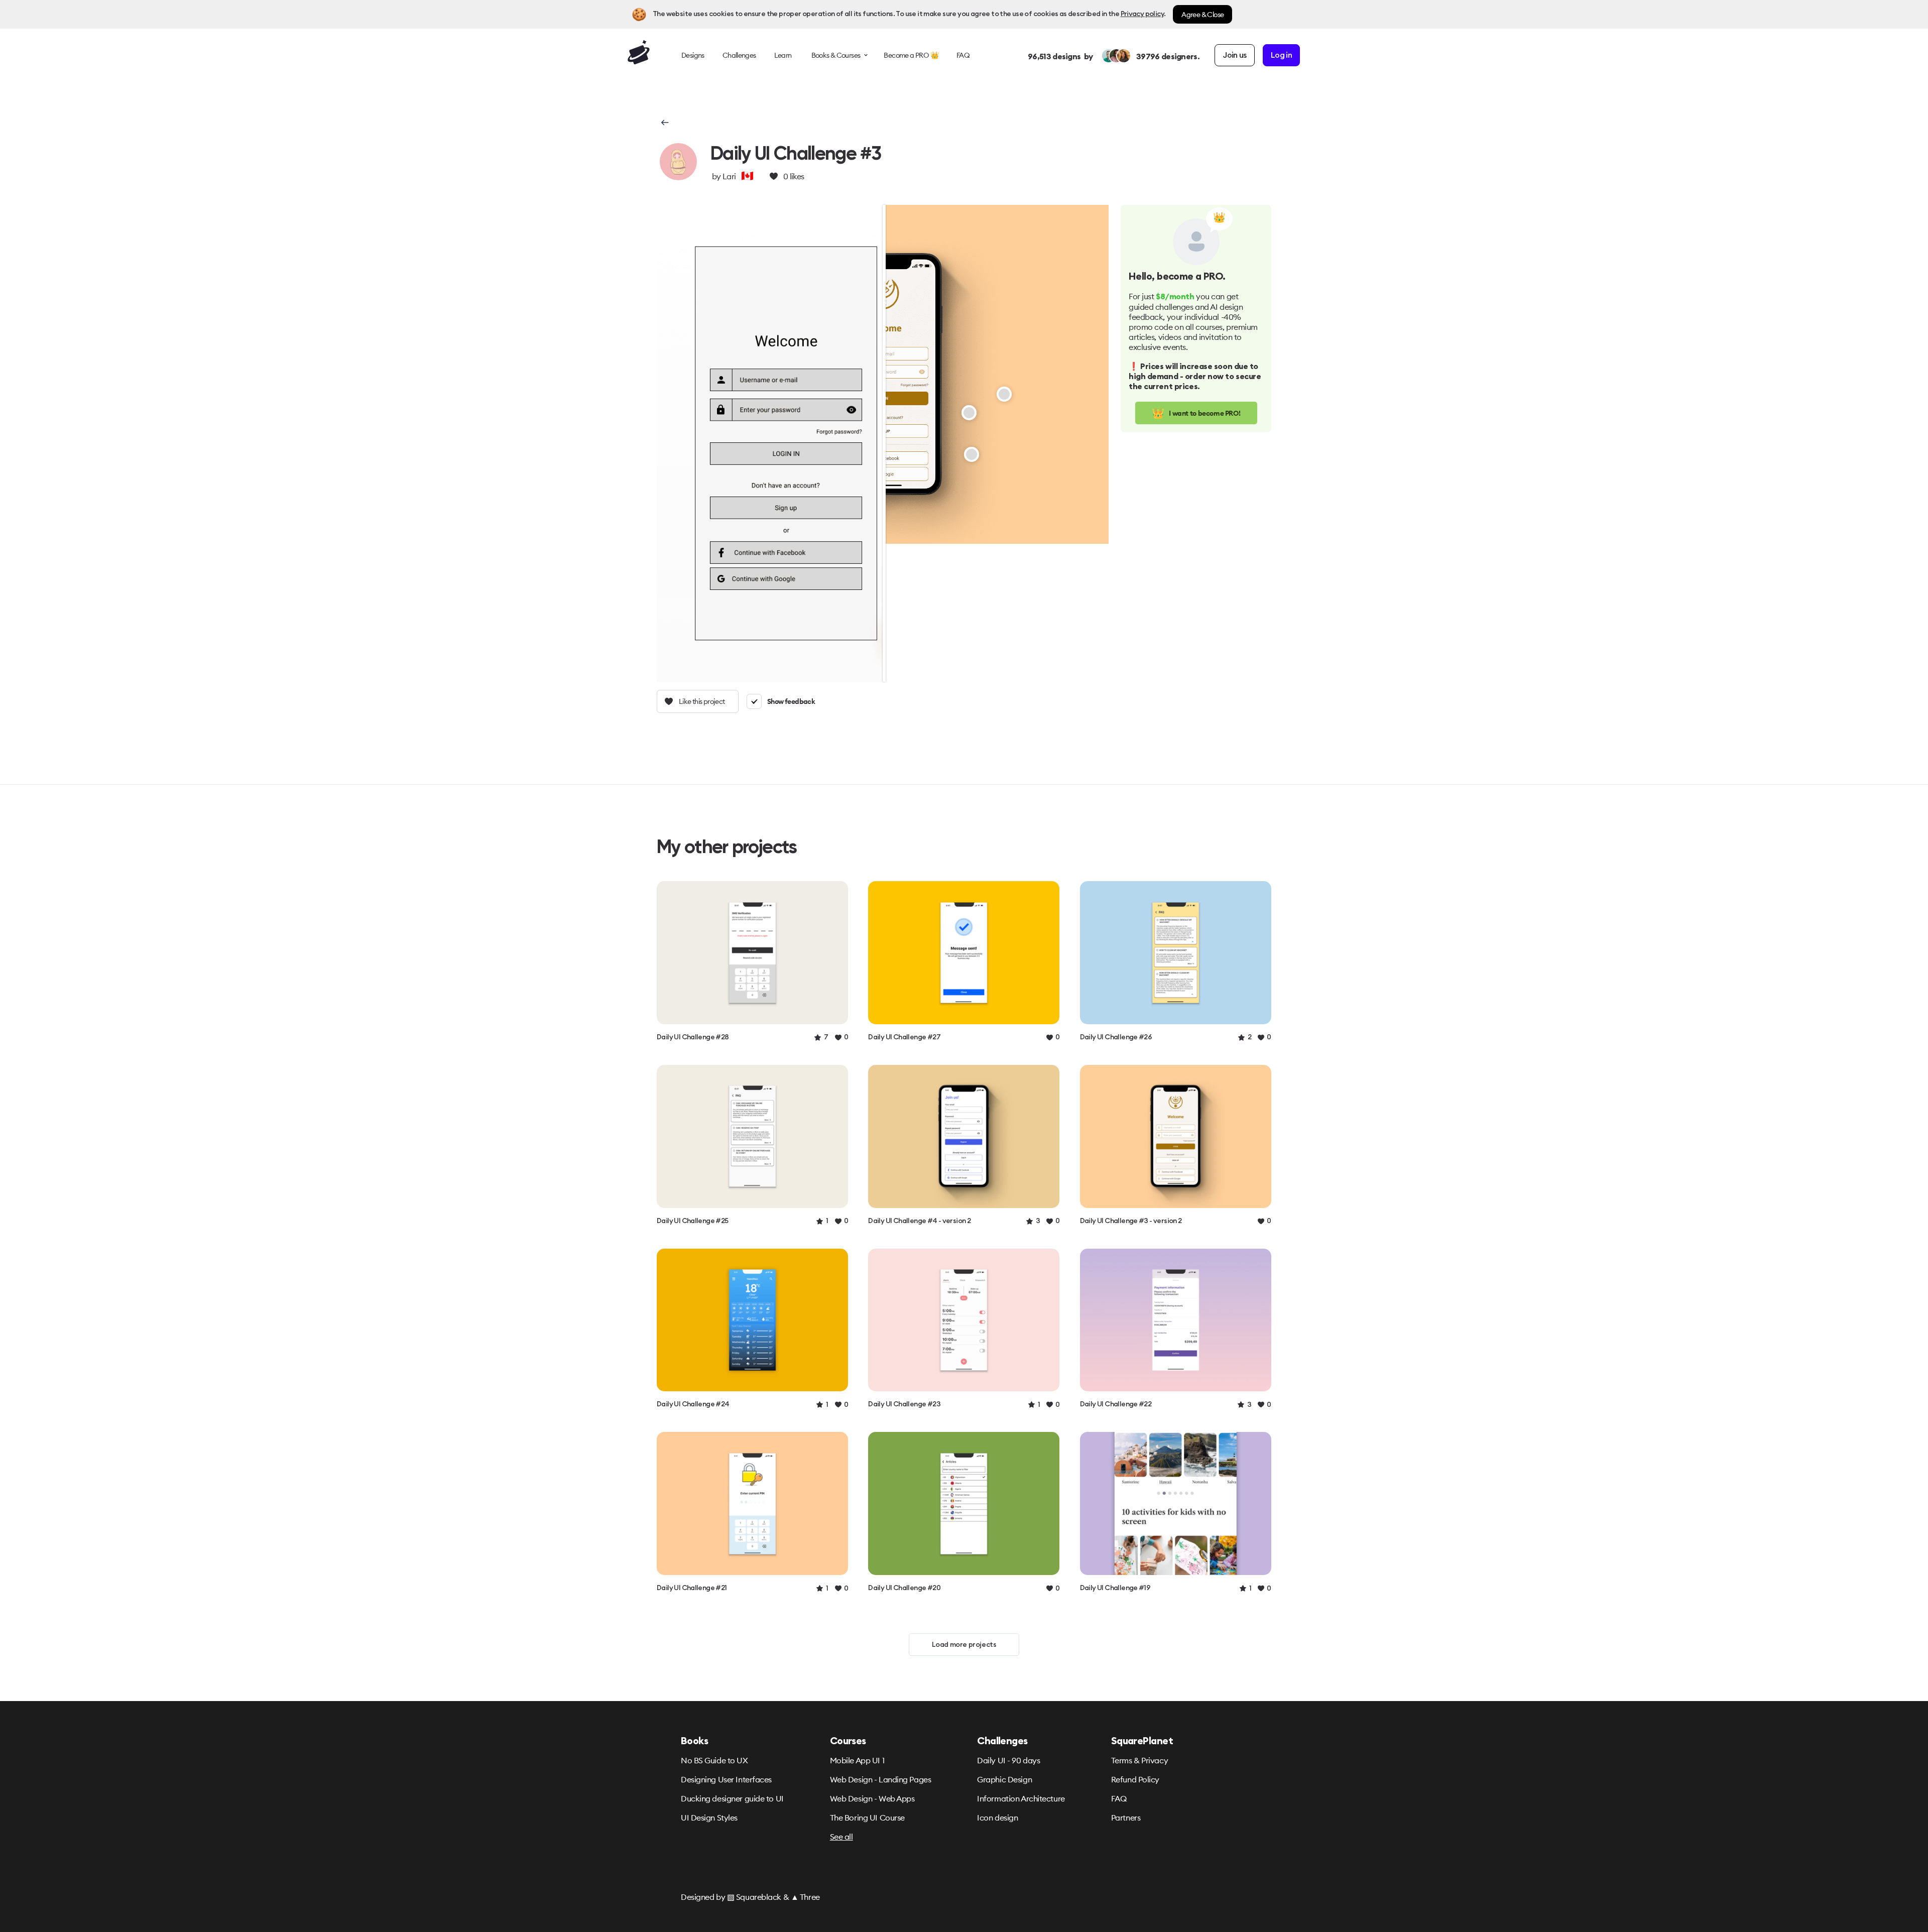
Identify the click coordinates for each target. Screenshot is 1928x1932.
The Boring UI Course (867, 1818)
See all (841, 1837)
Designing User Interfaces (726, 1779)
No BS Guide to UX (714, 1760)
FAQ (1119, 1798)
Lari (729, 176)
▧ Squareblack (754, 1897)
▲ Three (805, 1897)
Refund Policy (1135, 1779)
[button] (664, 123)
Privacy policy (1142, 14)
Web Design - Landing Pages (881, 1779)
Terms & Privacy (1139, 1760)
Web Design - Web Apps (872, 1798)
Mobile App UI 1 (857, 1760)
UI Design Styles (709, 1818)
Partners (1126, 1818)
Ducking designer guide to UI (732, 1798)
